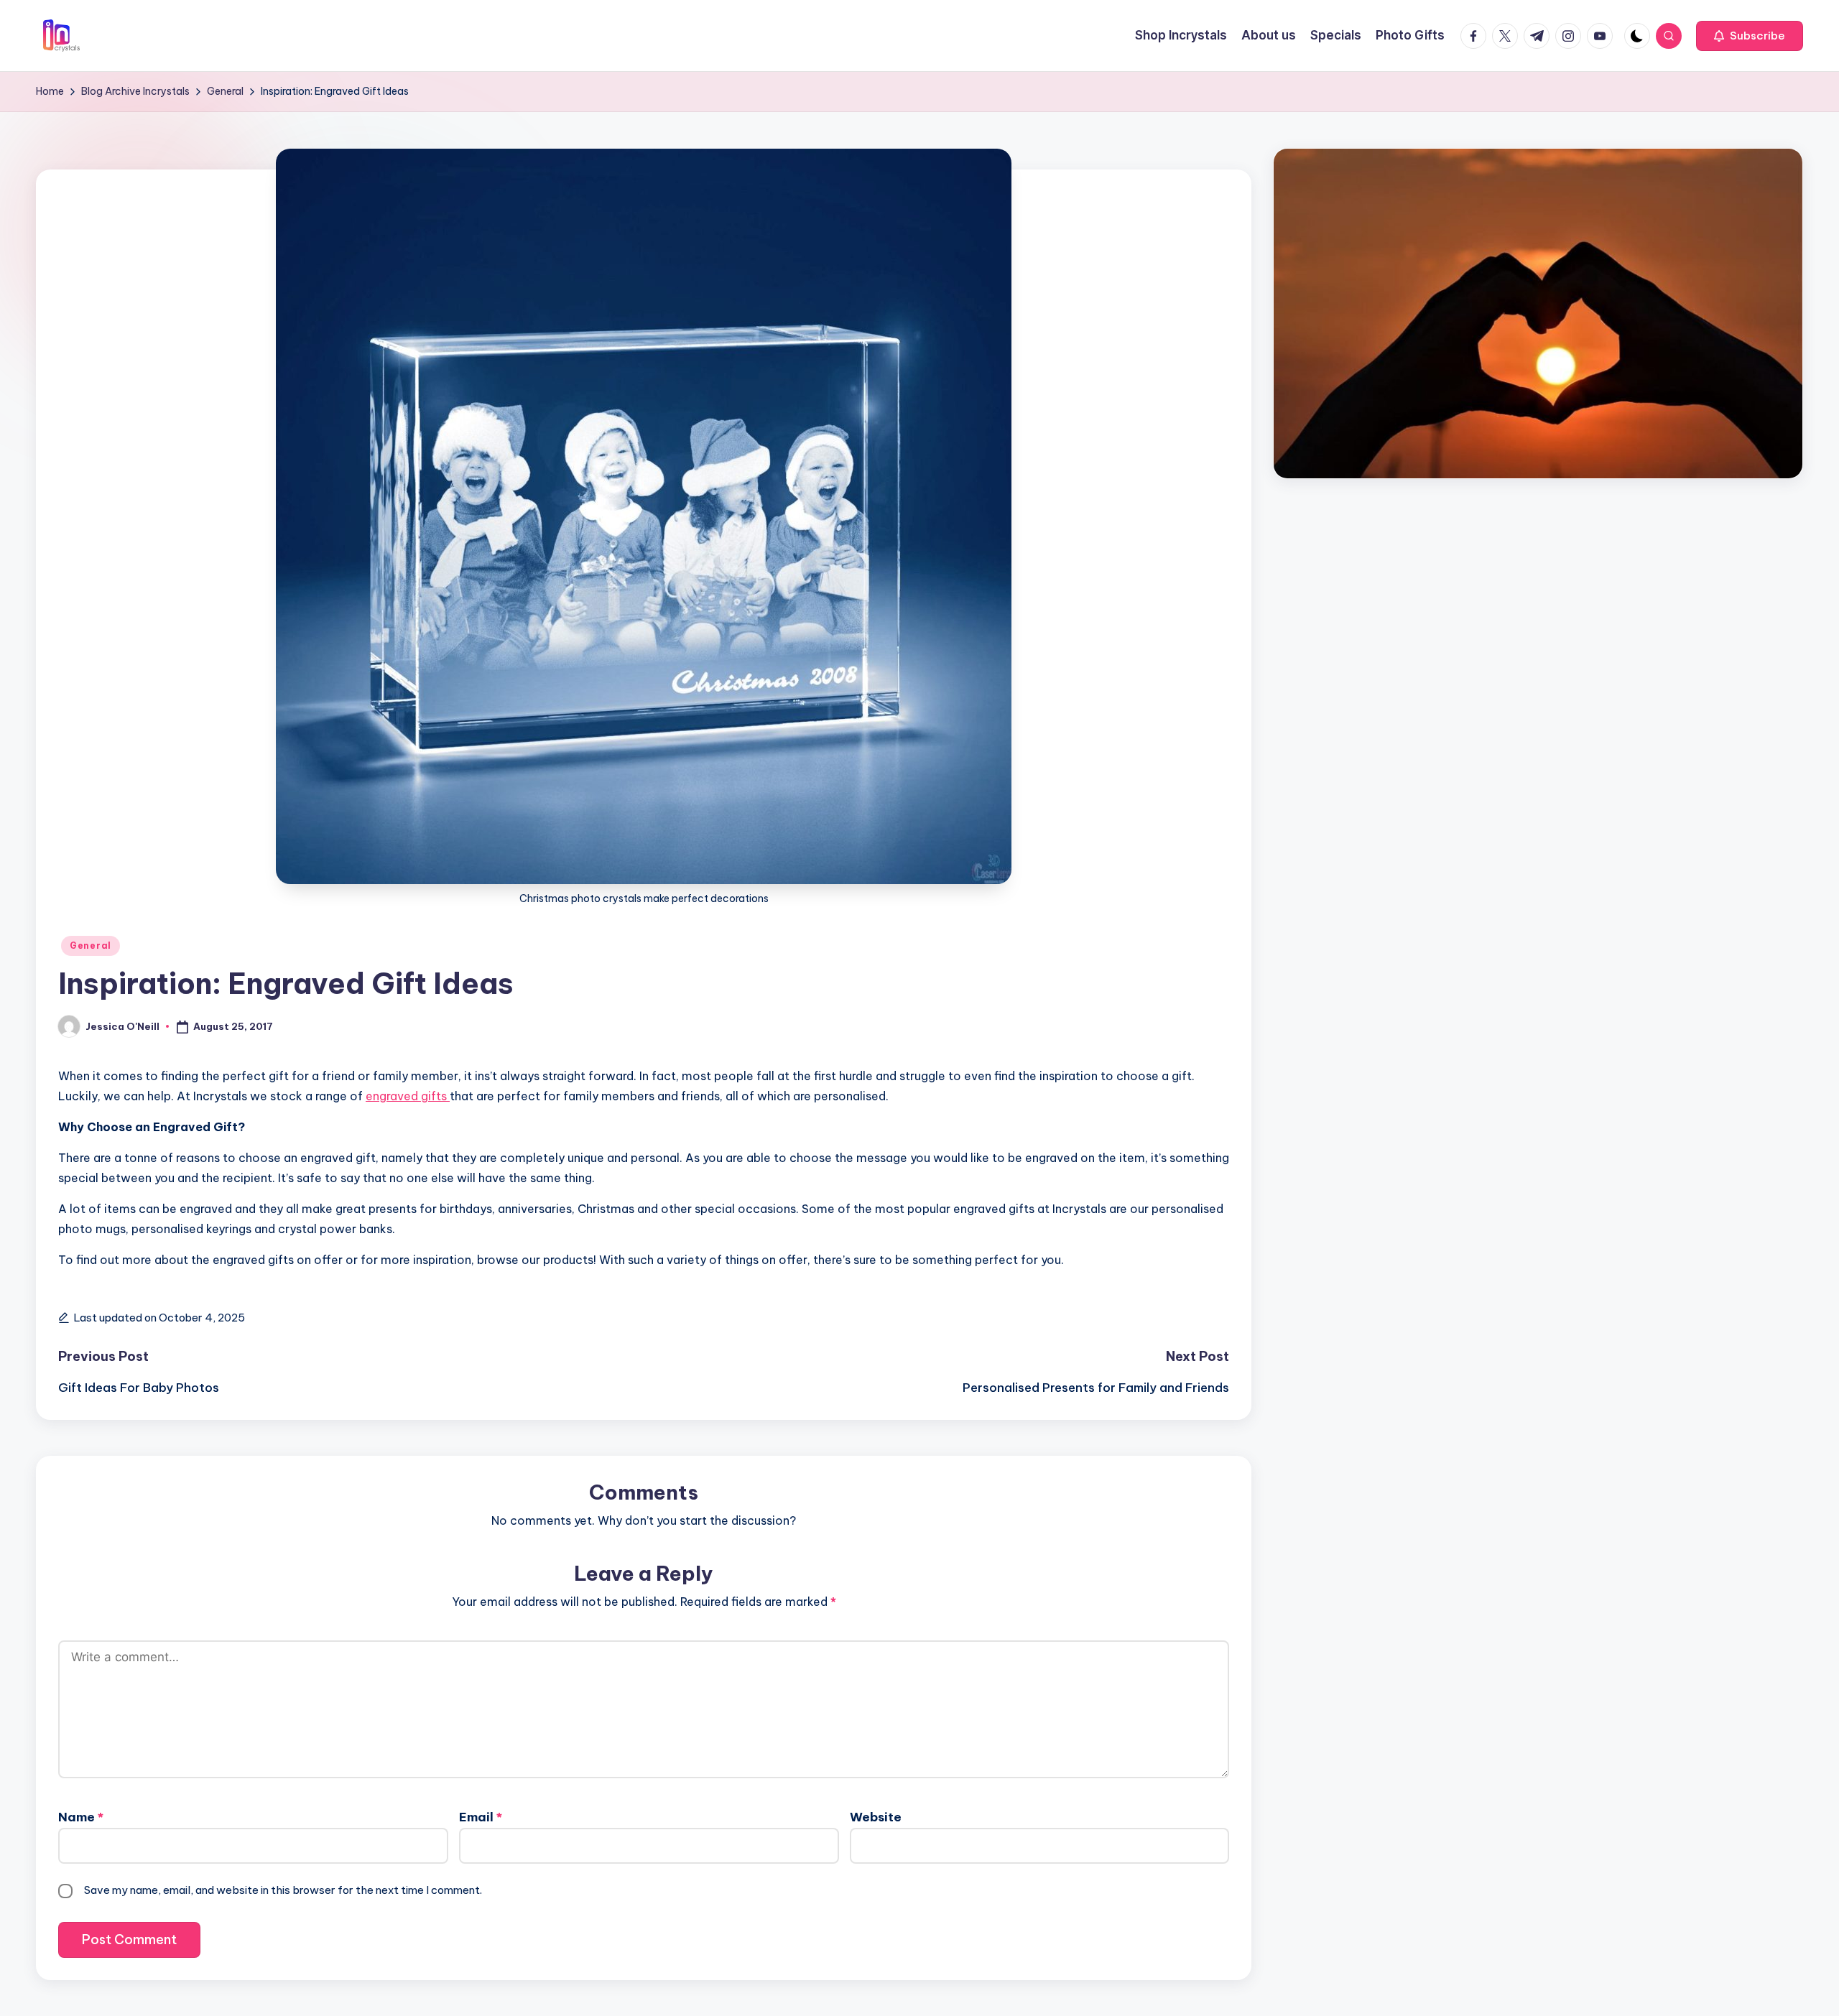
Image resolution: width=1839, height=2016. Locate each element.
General (91, 946)
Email (481, 1817)
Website (876, 1817)
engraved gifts (408, 1096)
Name (81, 1817)
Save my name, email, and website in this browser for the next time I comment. (283, 1890)
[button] (1750, 36)
